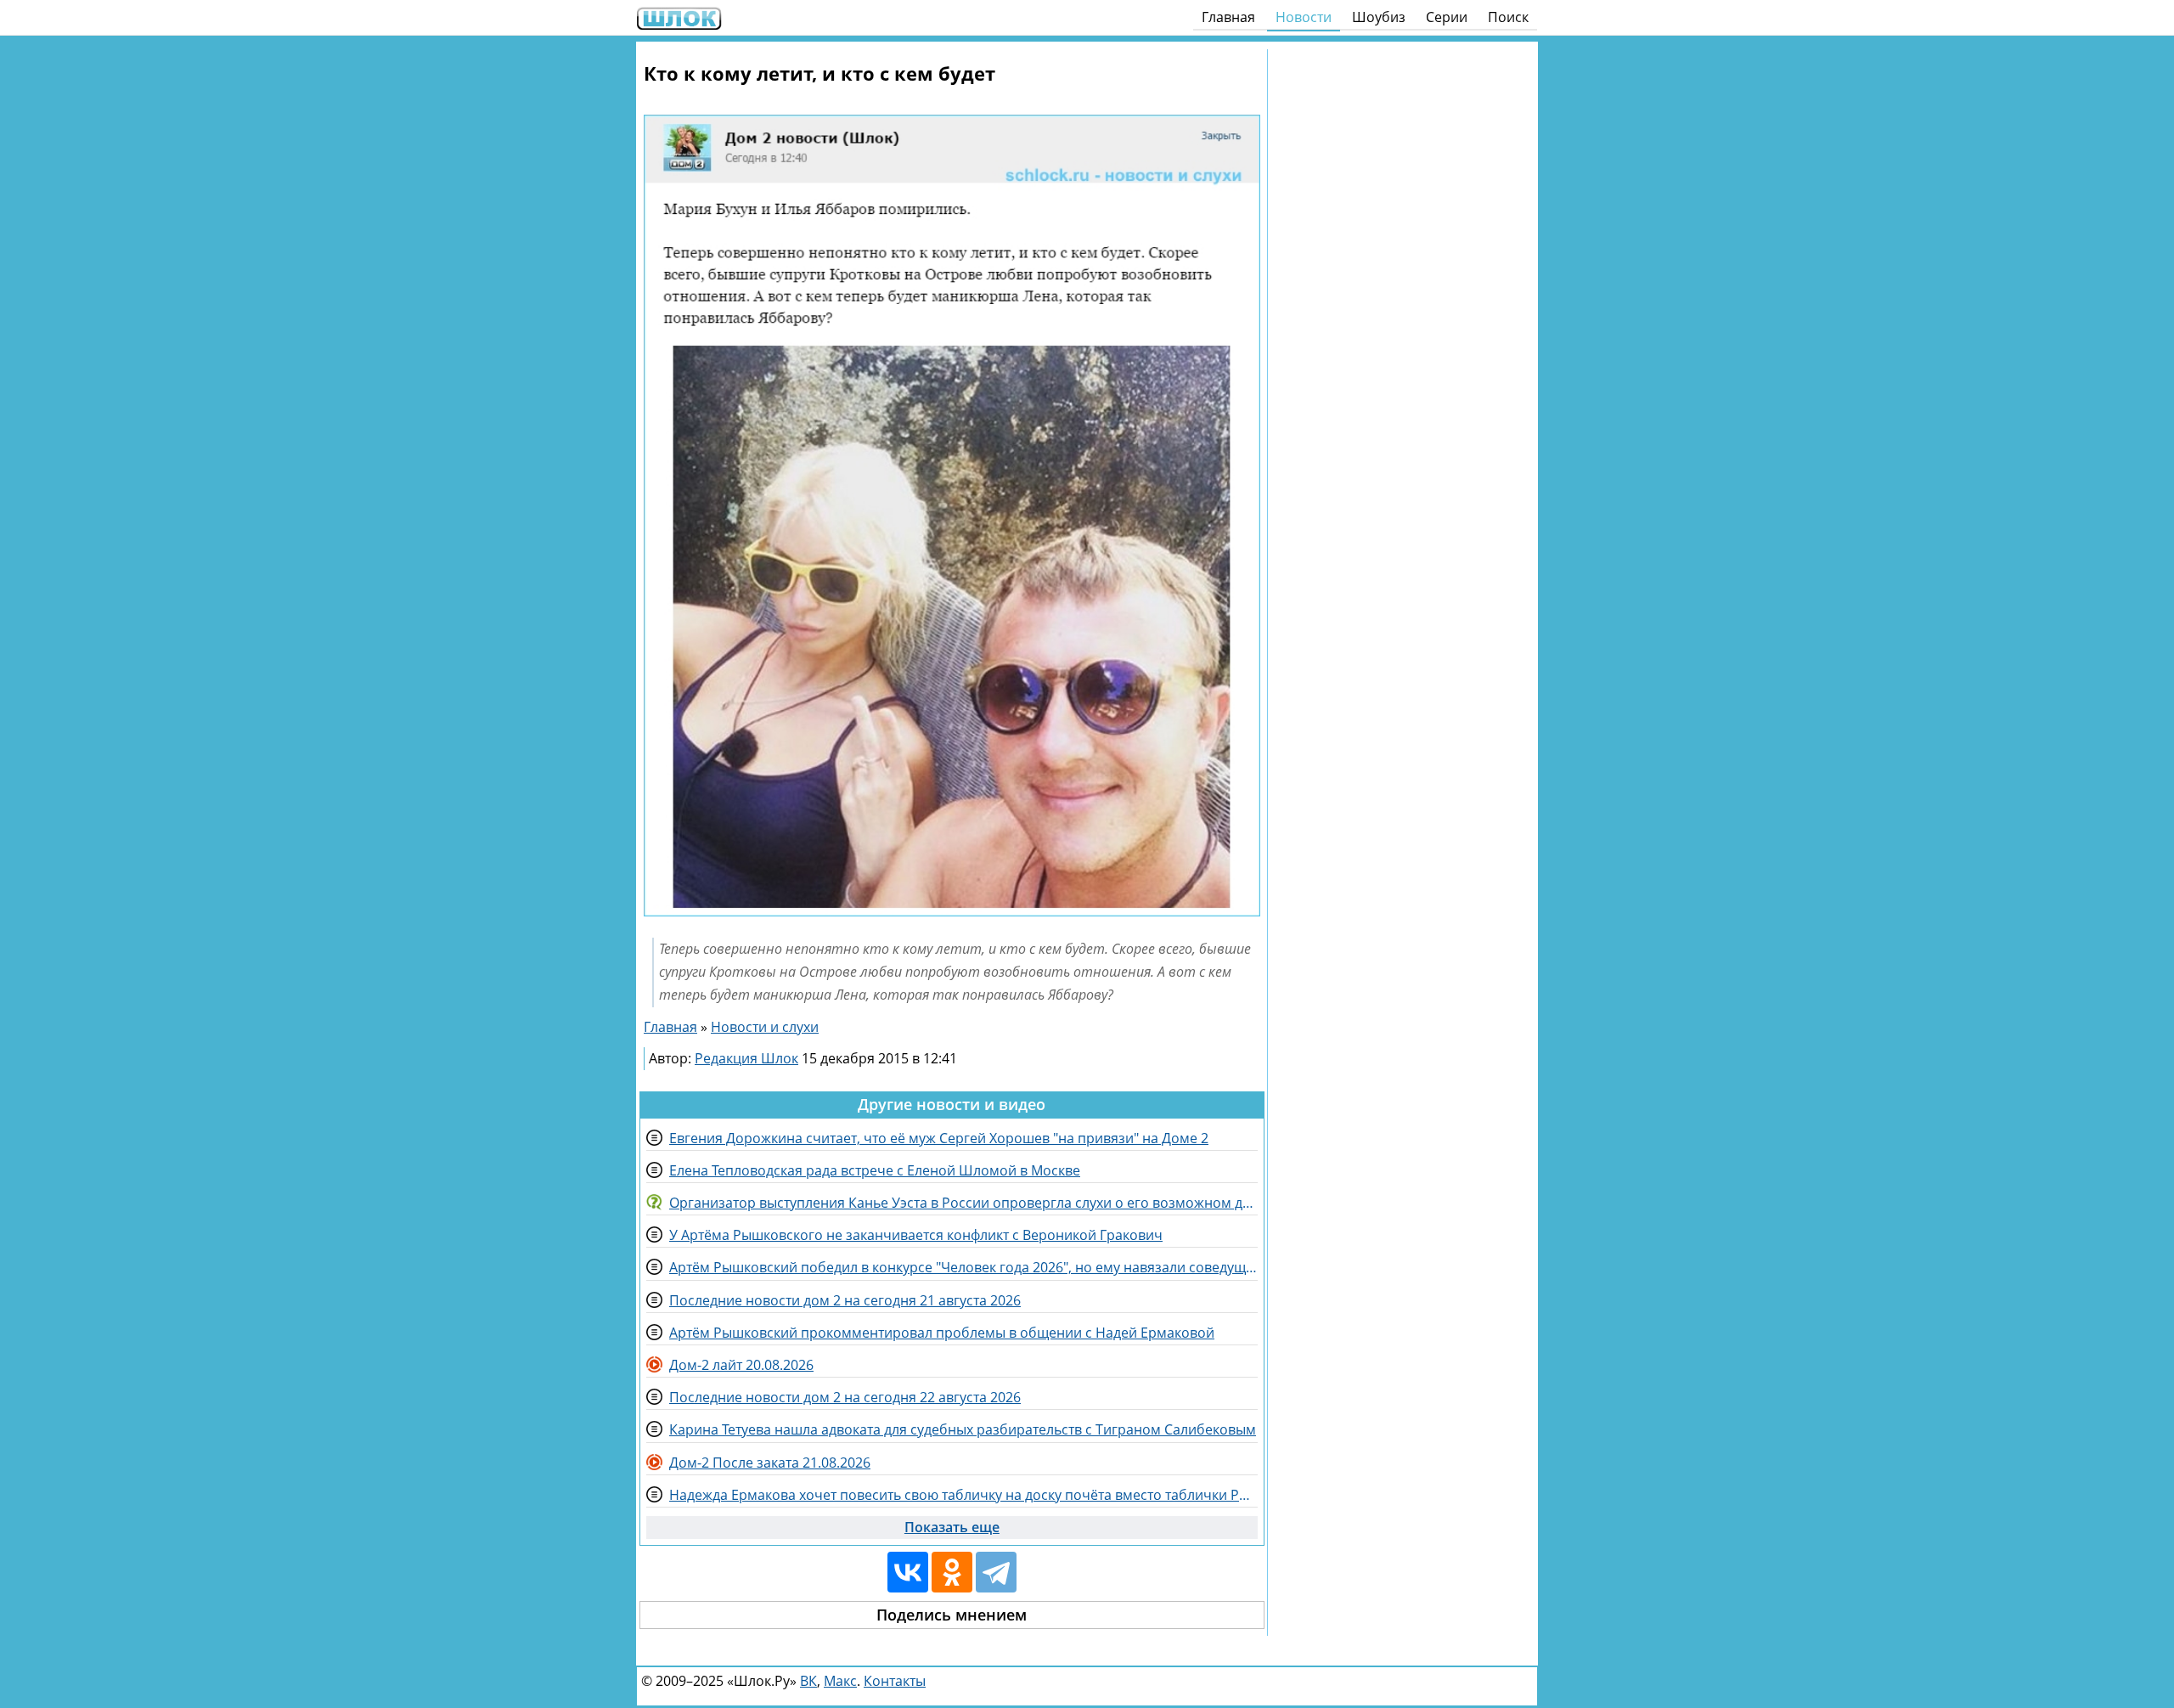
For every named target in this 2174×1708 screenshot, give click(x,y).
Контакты (895, 1681)
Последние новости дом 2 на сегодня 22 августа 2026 (845, 1397)
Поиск (1508, 17)
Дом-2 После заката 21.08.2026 (770, 1463)
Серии (1447, 17)
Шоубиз (1379, 17)
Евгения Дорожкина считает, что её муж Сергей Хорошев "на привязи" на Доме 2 (939, 1138)
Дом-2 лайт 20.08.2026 (741, 1365)
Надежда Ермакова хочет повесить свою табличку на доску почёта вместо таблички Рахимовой (963, 1495)
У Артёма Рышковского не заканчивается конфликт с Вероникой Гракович (916, 1235)
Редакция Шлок (746, 1058)
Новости (1304, 17)
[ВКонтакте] (908, 1572)
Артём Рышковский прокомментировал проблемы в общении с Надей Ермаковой (942, 1333)
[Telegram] (996, 1572)
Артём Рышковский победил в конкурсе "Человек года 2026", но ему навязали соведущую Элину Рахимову (963, 1267)
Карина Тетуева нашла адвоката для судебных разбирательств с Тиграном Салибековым (963, 1429)
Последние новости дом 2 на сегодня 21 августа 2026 (845, 1300)
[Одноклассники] (952, 1572)
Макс (840, 1681)
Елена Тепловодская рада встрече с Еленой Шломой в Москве (875, 1170)
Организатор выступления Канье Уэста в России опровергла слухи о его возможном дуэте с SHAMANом (963, 1203)
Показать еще (952, 1527)
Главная (1228, 17)
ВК (808, 1681)
